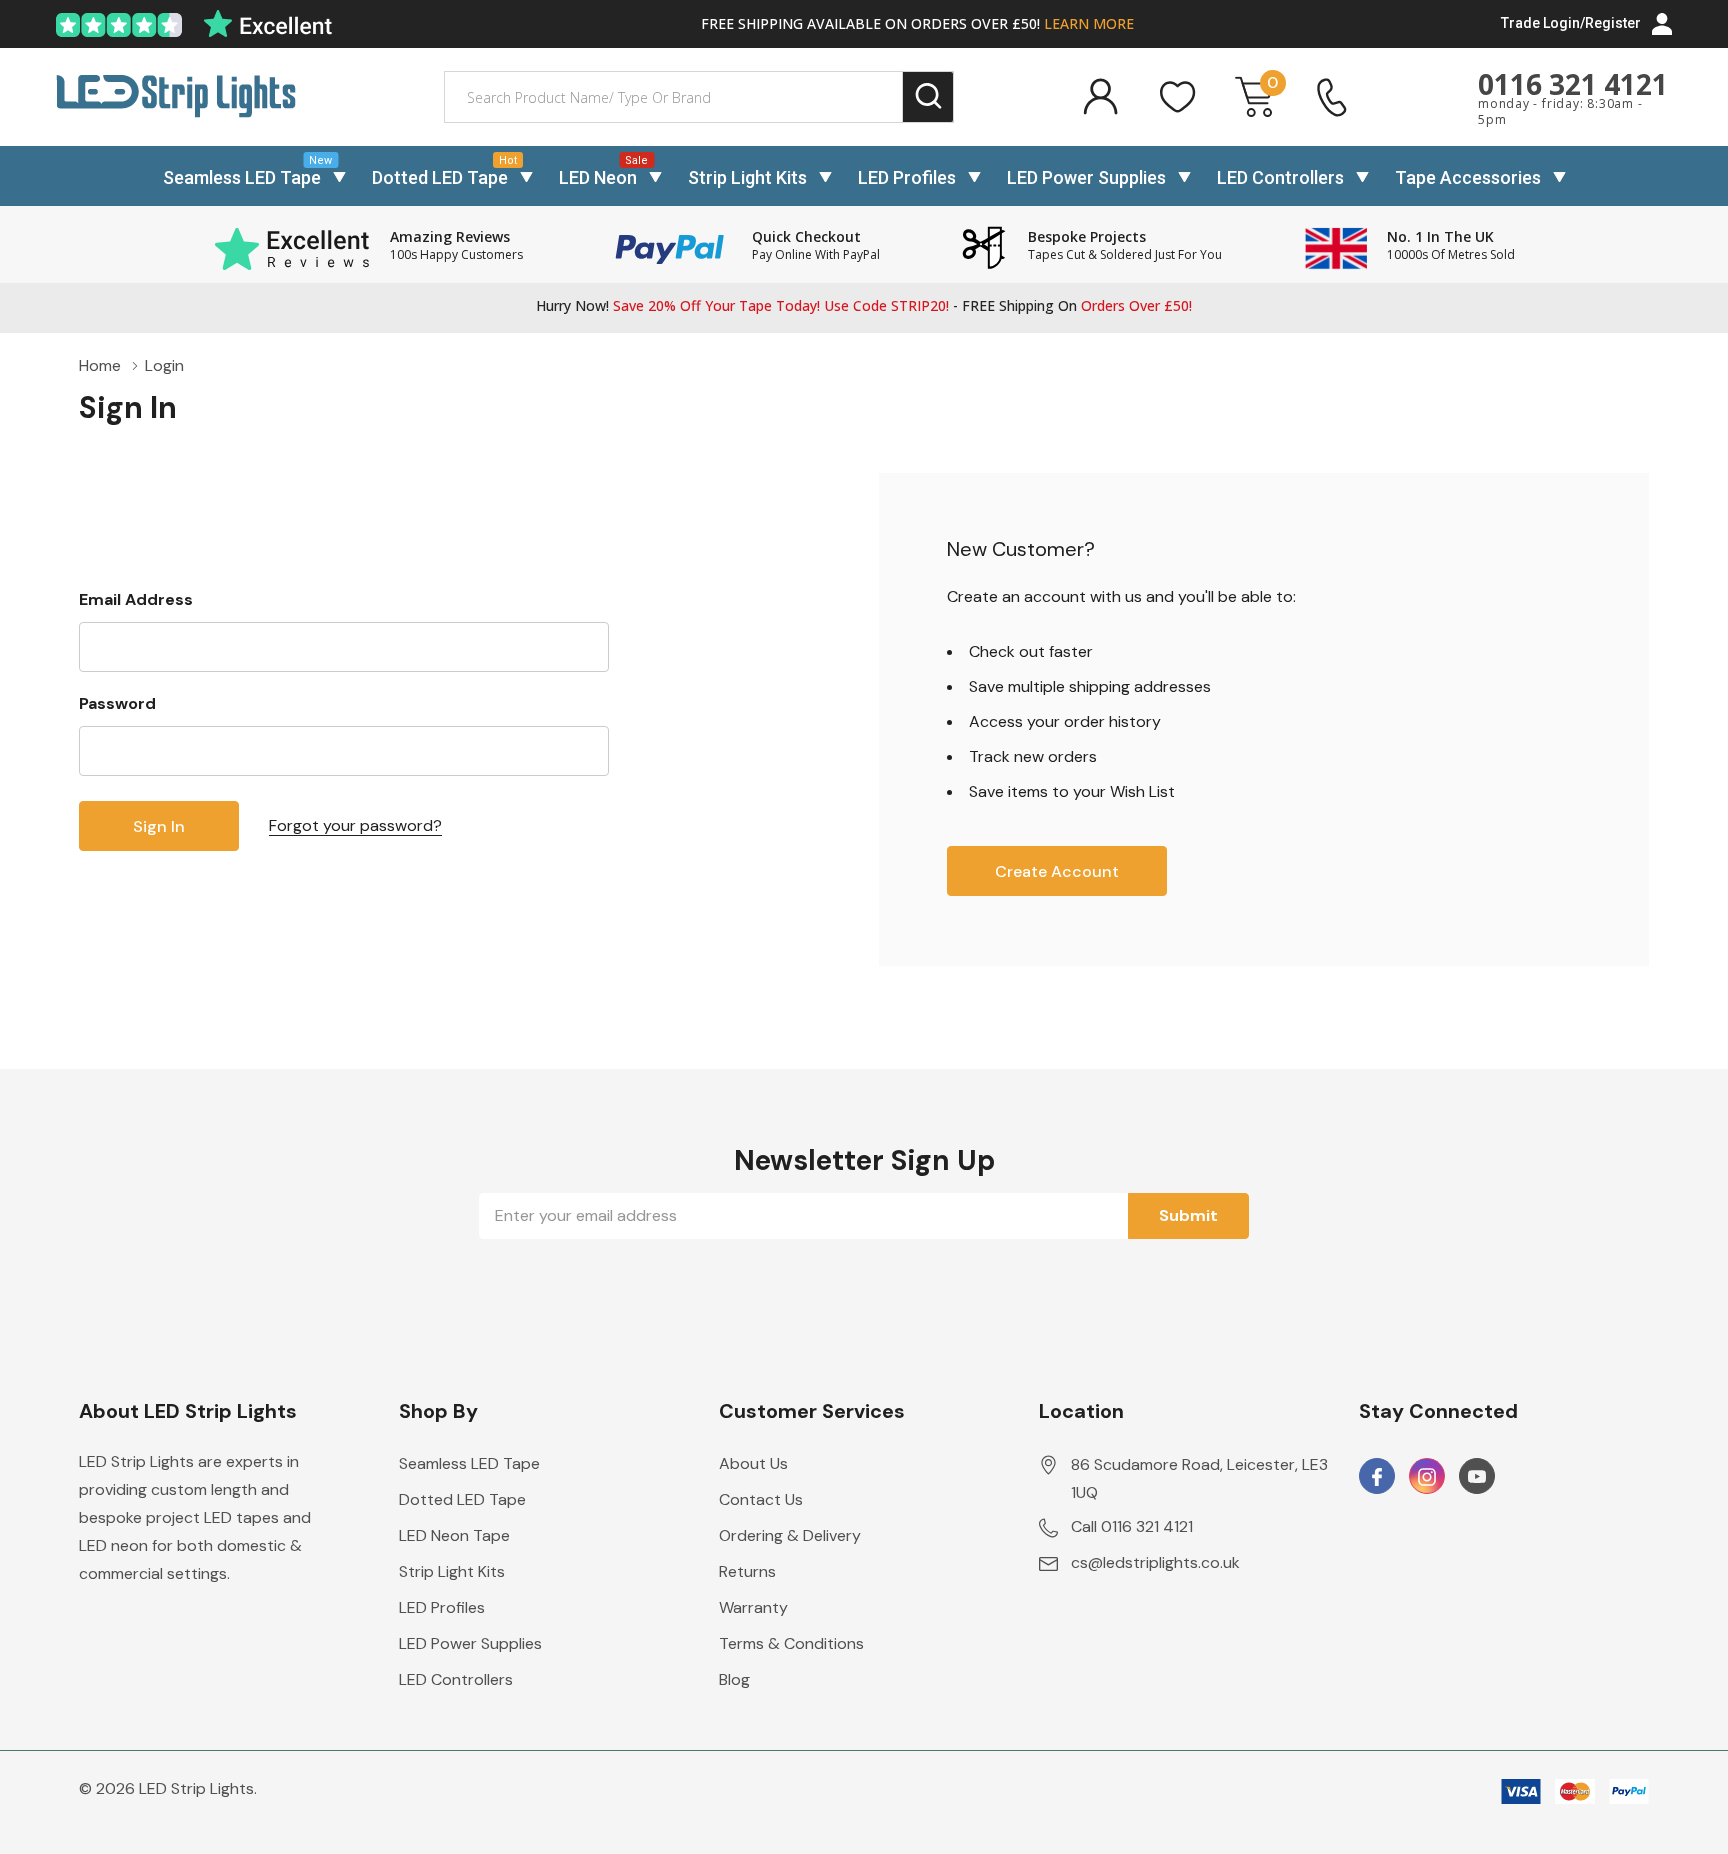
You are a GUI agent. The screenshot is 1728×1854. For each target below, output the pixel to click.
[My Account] (1100, 97)
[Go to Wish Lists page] (1178, 97)
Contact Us (761, 1499)
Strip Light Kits (747, 177)
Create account (1057, 871)
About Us (753, 1463)
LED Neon (598, 177)
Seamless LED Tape (242, 177)
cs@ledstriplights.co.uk (1155, 1562)
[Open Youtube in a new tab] (1477, 1477)
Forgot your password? (355, 825)
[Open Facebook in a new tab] (1377, 1477)
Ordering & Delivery (790, 1535)
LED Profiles (907, 177)
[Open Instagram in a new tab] (1427, 1477)
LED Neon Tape (454, 1535)
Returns (747, 1571)
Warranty (753, 1607)
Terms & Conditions (791, 1643)
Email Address (136, 599)
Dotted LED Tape (440, 177)
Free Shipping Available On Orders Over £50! (917, 23)
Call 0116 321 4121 (1132, 1526)
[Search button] (928, 97)
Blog (734, 1679)
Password (117, 703)
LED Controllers (1280, 177)
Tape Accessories (1468, 177)
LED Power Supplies (1086, 177)
